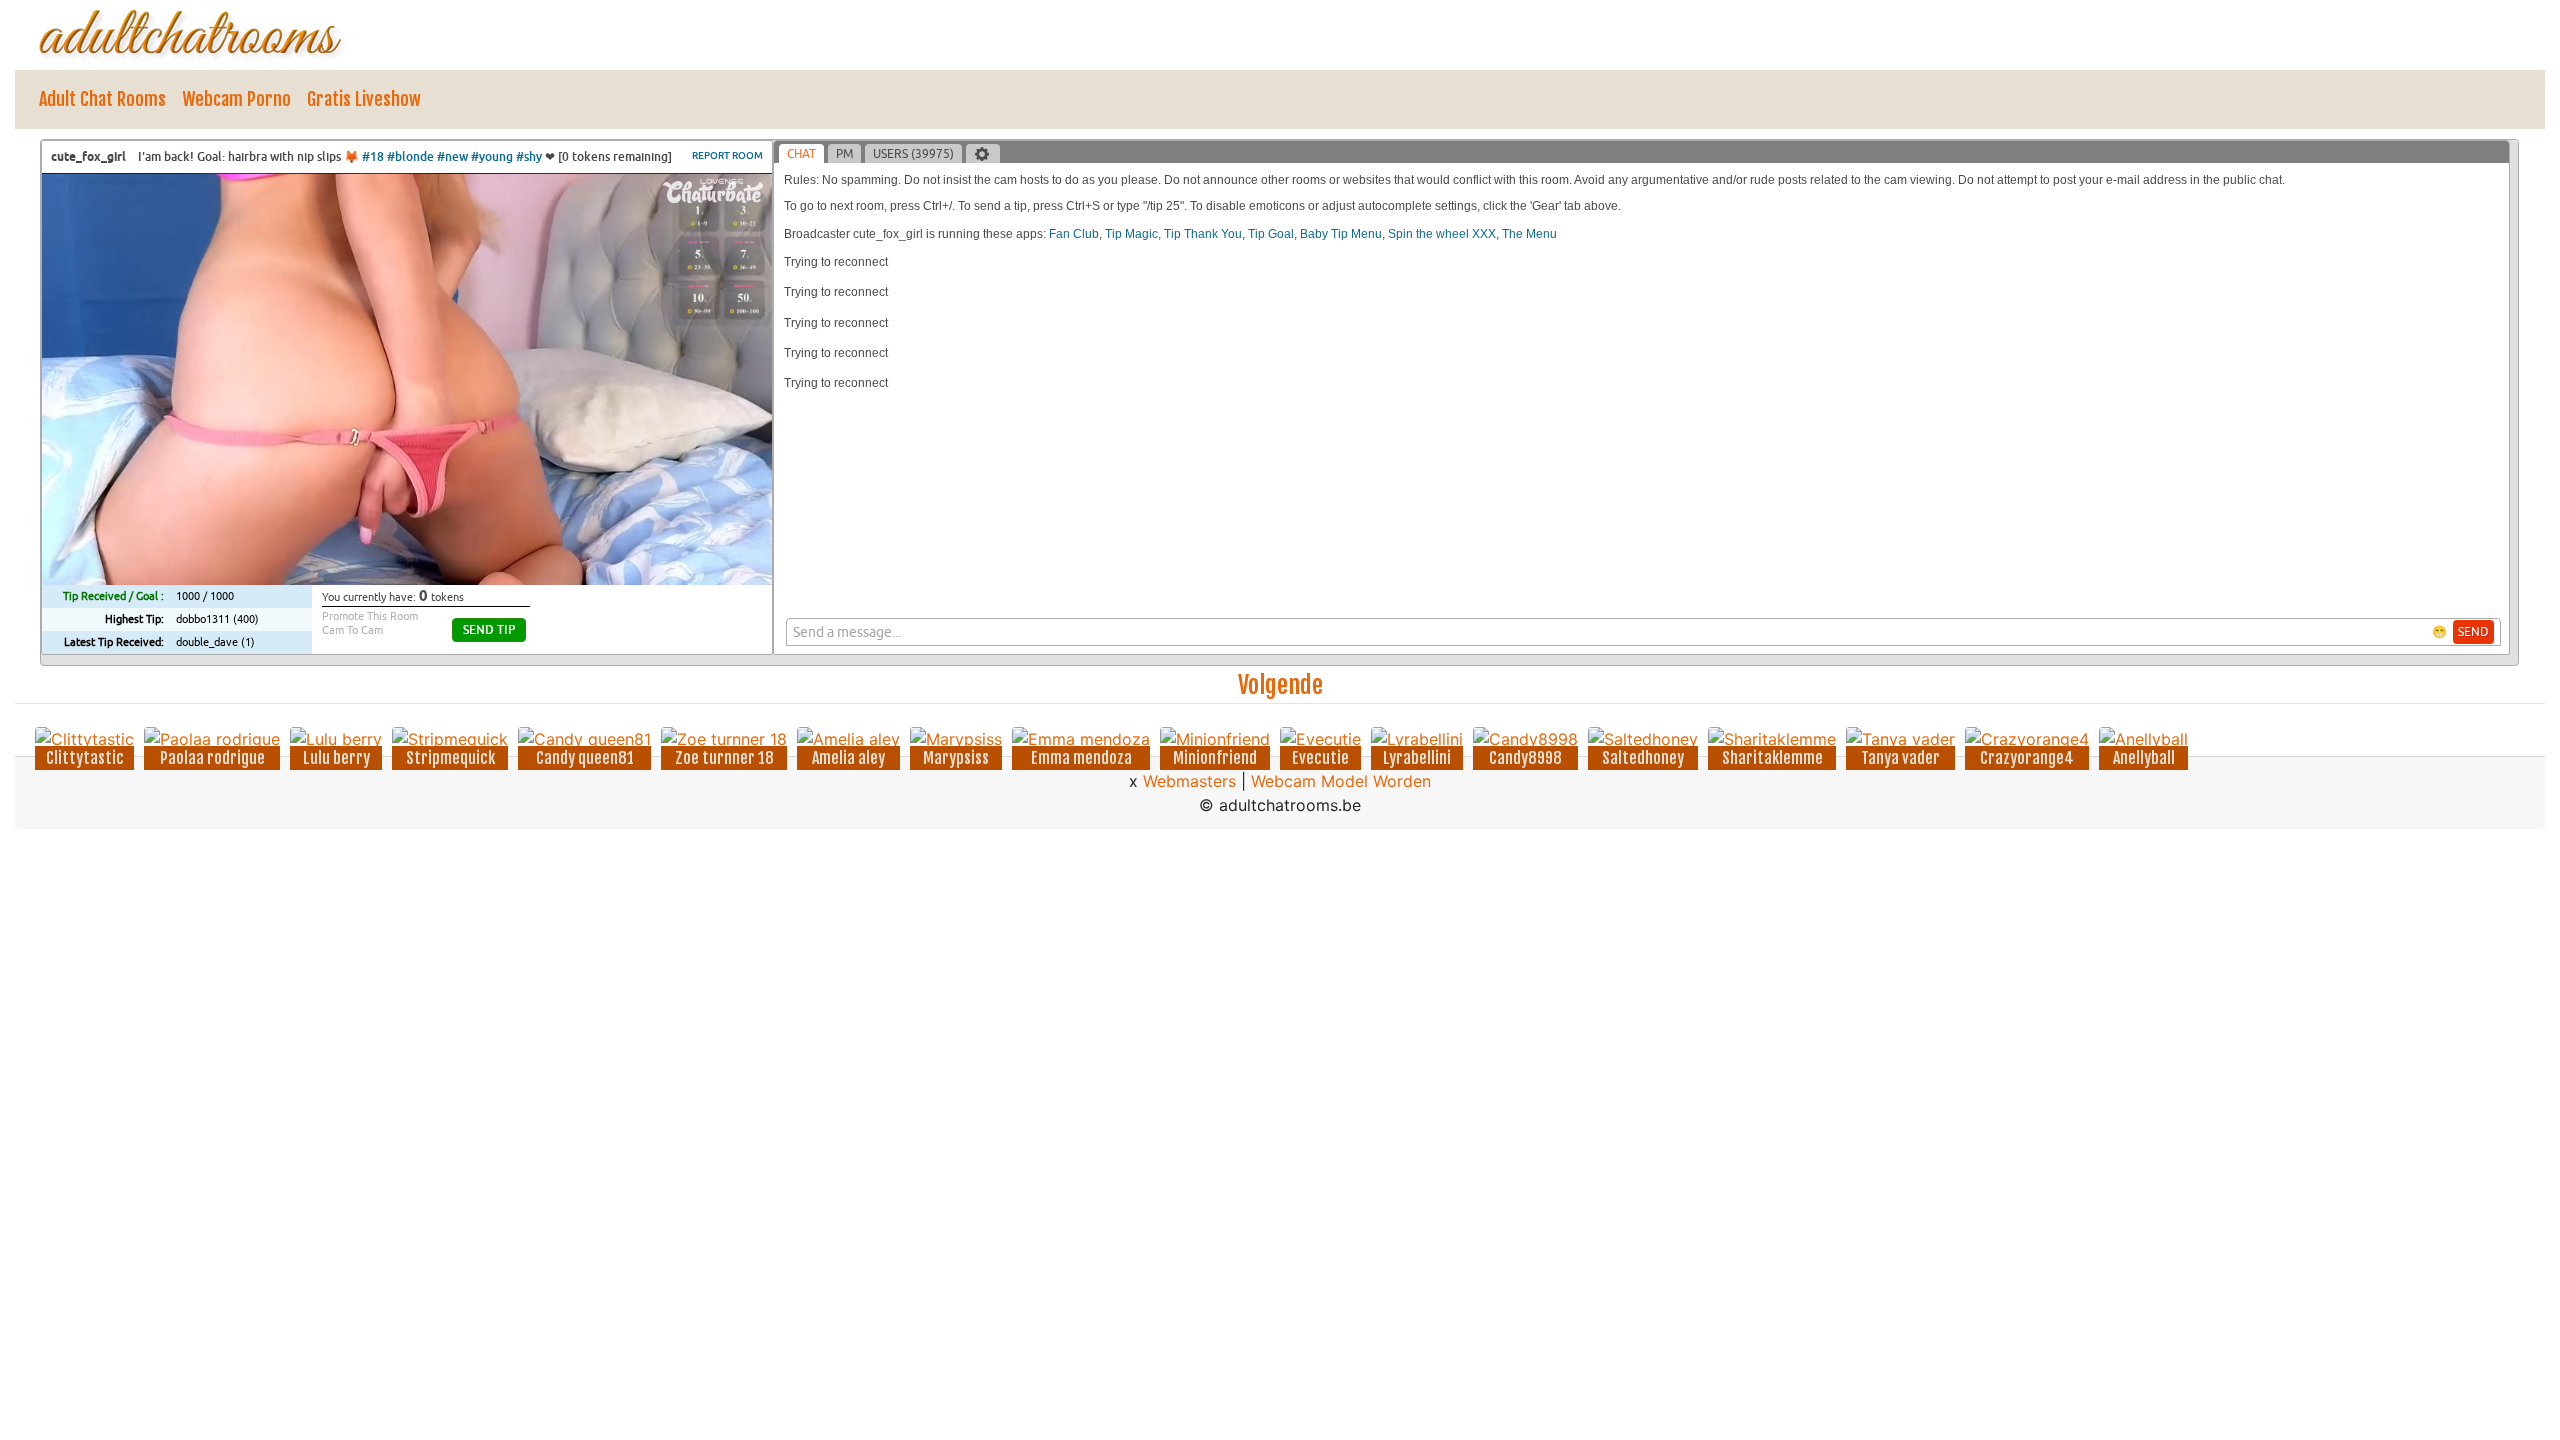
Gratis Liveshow (364, 99)
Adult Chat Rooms (102, 99)
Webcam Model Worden (1341, 781)
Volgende (1280, 685)
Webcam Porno (236, 99)
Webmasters (1189, 781)
